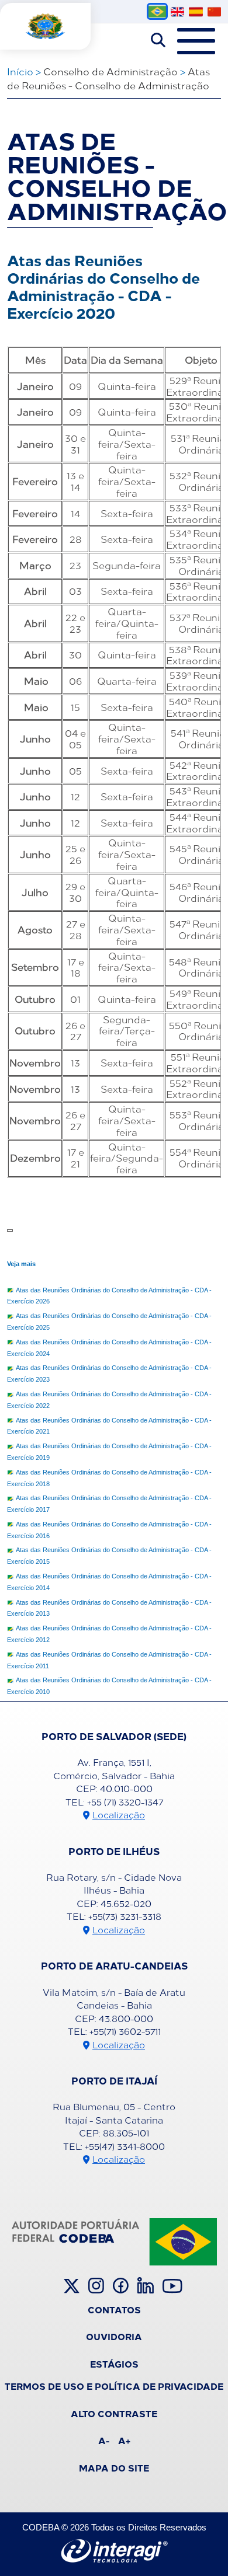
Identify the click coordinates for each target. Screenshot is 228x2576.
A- (104, 2440)
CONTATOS (114, 2309)
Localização (119, 1815)
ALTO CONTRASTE (114, 2413)
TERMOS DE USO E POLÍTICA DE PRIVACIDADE (114, 2386)
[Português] (157, 11)
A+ (124, 2440)
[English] (177, 12)
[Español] (196, 12)
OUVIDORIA (114, 2336)
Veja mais (21, 1264)
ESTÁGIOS (114, 2364)
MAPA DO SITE (114, 2467)
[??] (214, 12)
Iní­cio (20, 71)
